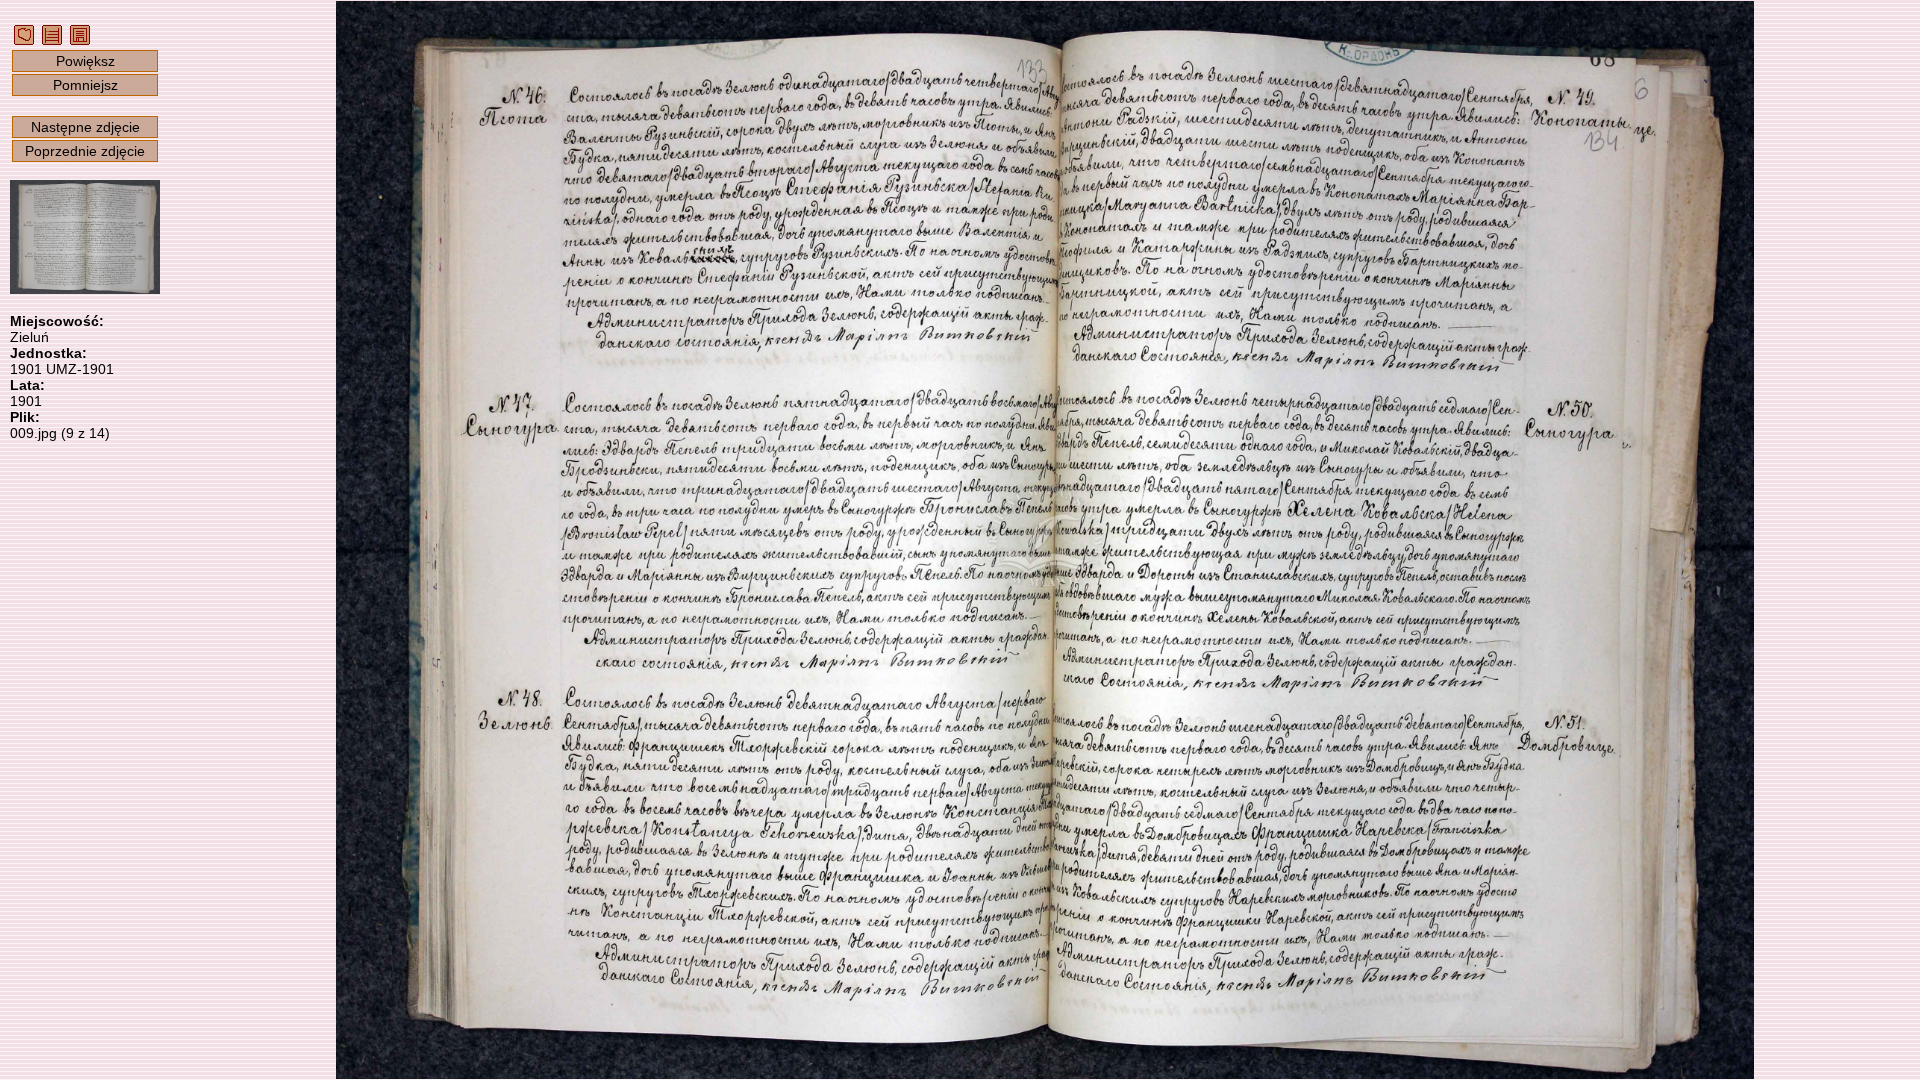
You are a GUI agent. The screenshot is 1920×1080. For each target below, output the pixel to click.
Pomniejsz (85, 85)
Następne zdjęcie (85, 127)
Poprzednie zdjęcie (85, 151)
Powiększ (85, 61)
